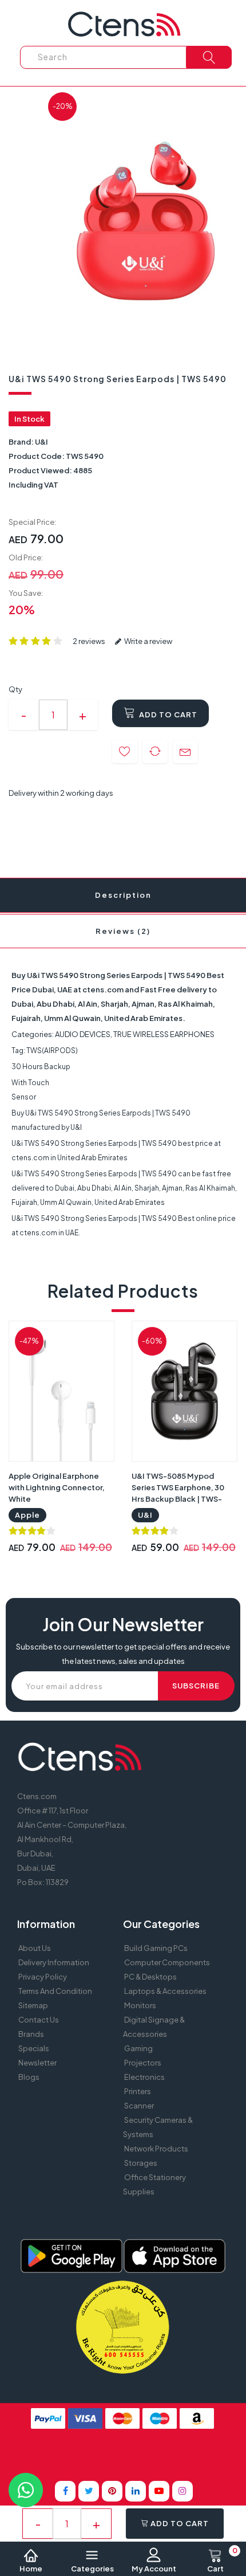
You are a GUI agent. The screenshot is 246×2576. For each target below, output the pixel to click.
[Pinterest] (112, 2491)
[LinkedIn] (136, 2491)
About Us (35, 1948)
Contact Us (39, 2020)
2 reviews (89, 641)
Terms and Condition (55, 1991)
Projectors (143, 2063)
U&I (41, 442)
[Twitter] (89, 2491)
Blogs (29, 2077)
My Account (154, 2569)
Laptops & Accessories (165, 1991)
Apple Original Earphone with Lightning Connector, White (57, 1487)
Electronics (144, 2077)
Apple (27, 1515)
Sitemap (33, 2005)
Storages (141, 2163)
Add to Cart (167, 714)
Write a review (148, 641)
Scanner (139, 2106)
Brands (31, 2034)
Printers (138, 2091)
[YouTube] (159, 2491)
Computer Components (167, 1962)
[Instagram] (182, 2491)
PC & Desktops (150, 1977)
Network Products (156, 2149)
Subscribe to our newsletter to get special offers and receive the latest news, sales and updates (123, 1654)
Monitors (140, 2005)
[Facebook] (65, 2491)
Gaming (138, 2048)
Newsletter (37, 2063)
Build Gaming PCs (156, 1948)
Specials (34, 2048)
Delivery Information (54, 1962)
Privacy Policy (43, 1977)
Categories (92, 2569)
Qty (15, 689)
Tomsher (100, 2455)
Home (31, 2569)
